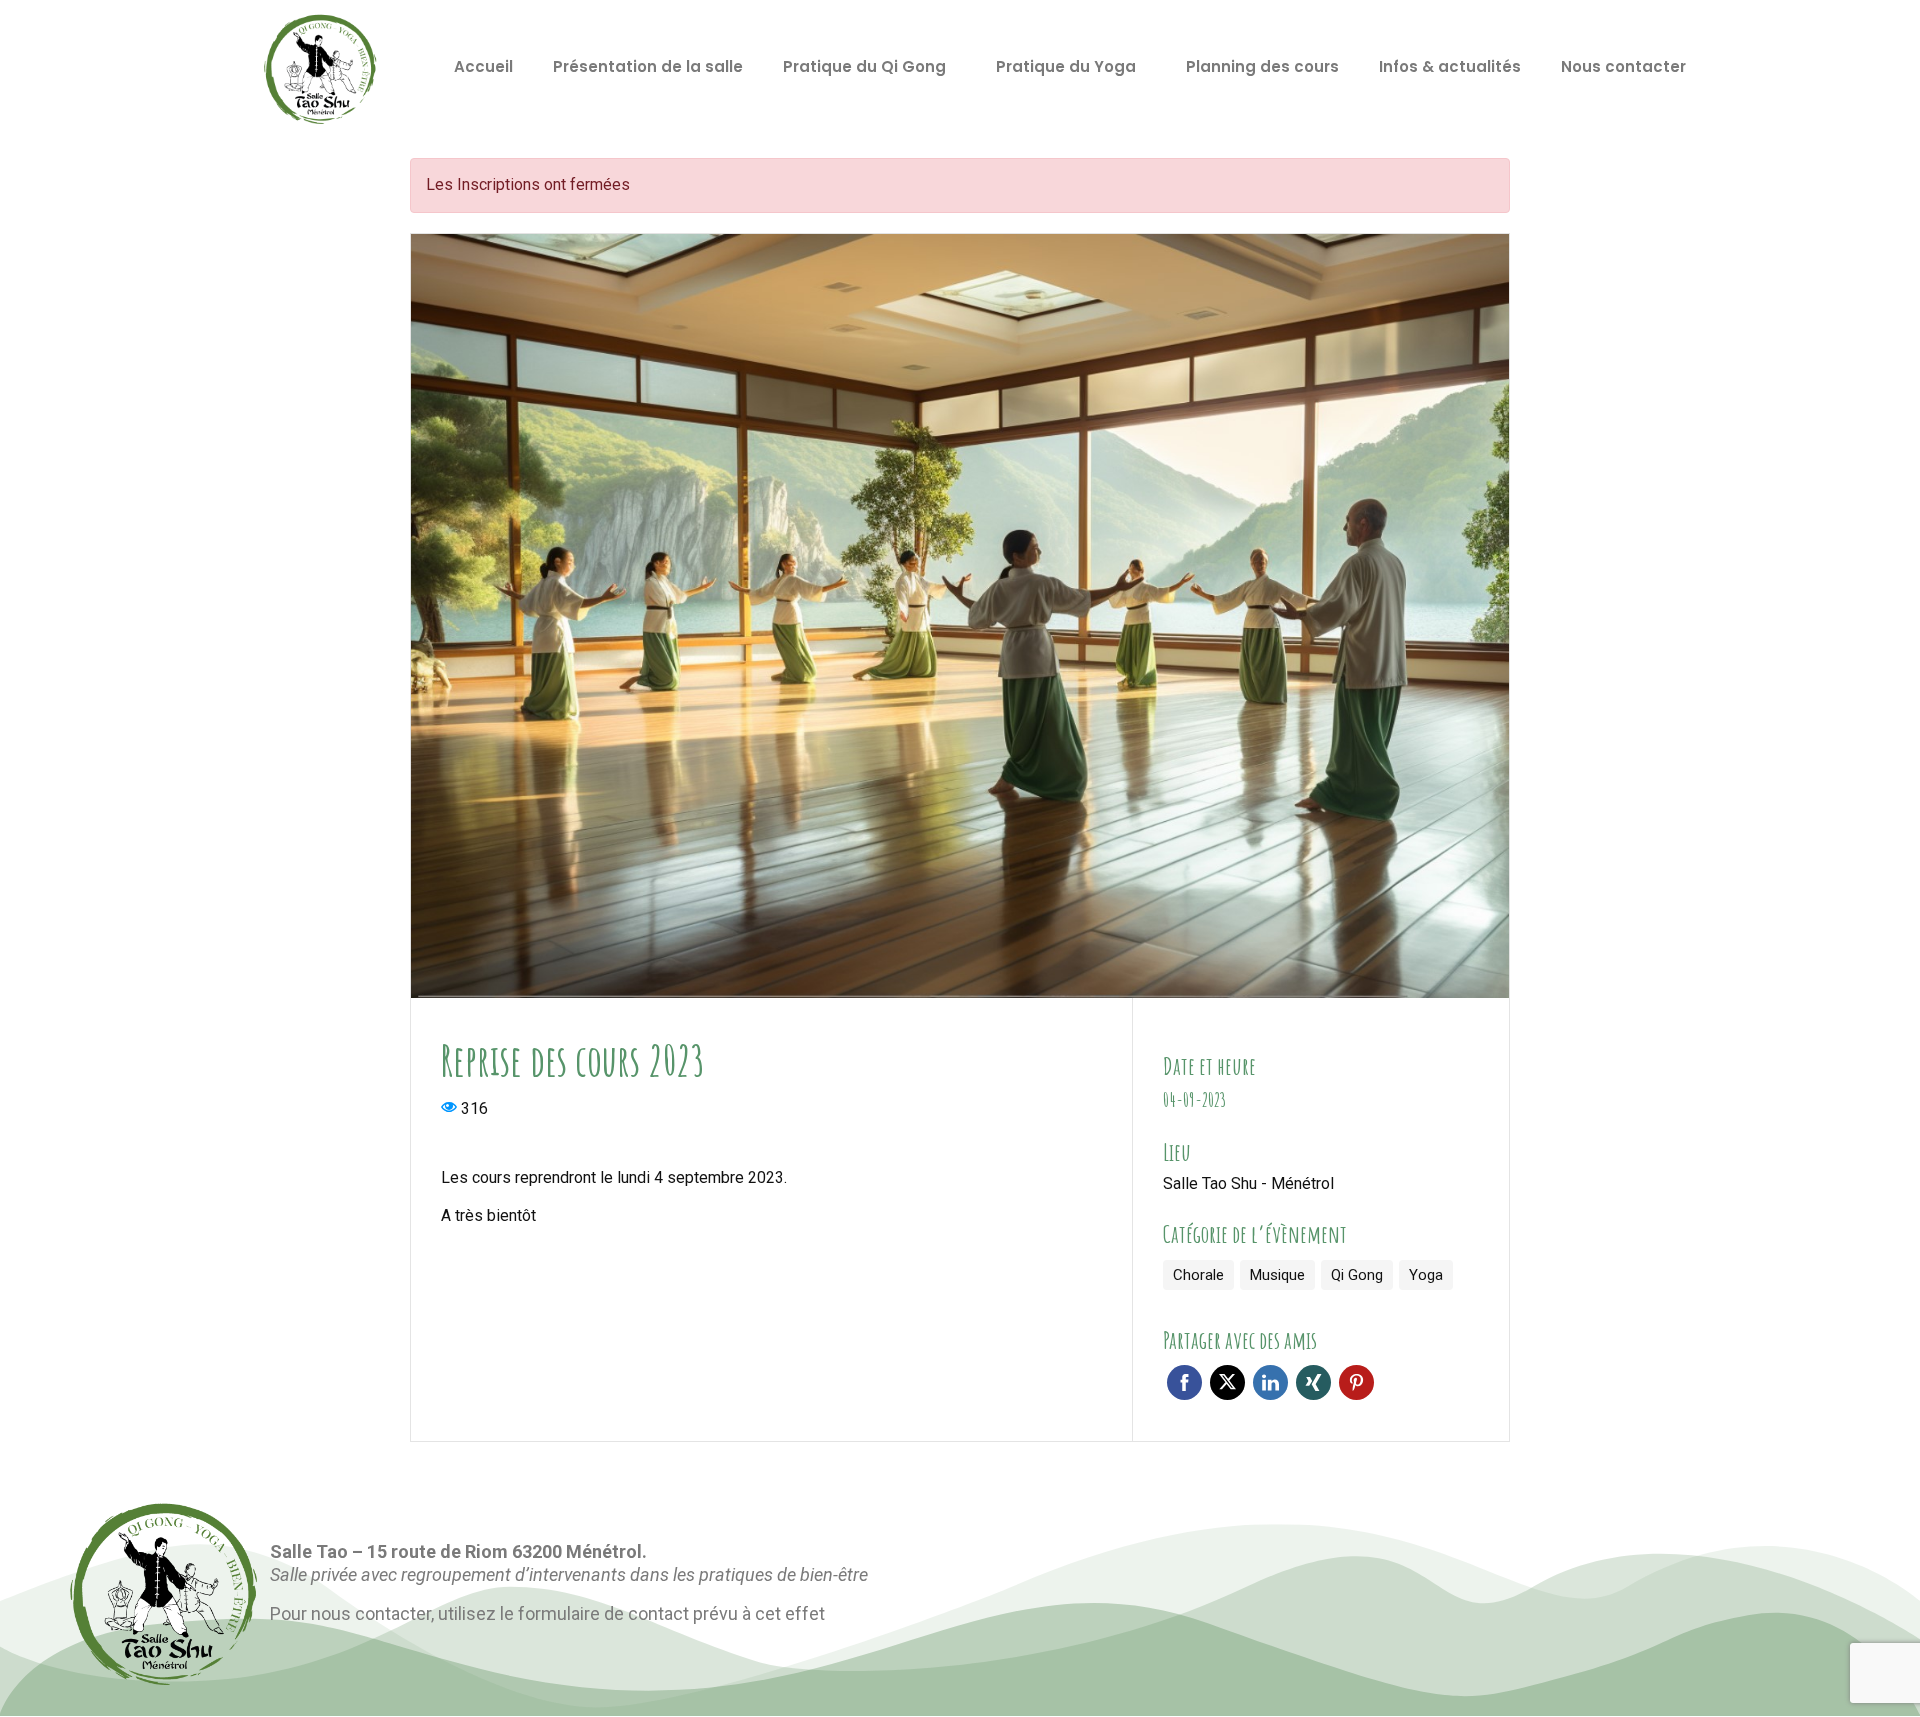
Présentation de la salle (648, 66)
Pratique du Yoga (1066, 66)
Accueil (483, 66)
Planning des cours (1262, 66)
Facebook (1184, 1382)
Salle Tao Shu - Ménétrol (1248, 1183)
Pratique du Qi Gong (864, 66)
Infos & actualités (1450, 66)
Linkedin (1270, 1382)
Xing (1313, 1382)
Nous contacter (1623, 66)
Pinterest (1356, 1382)
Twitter (1227, 1382)
